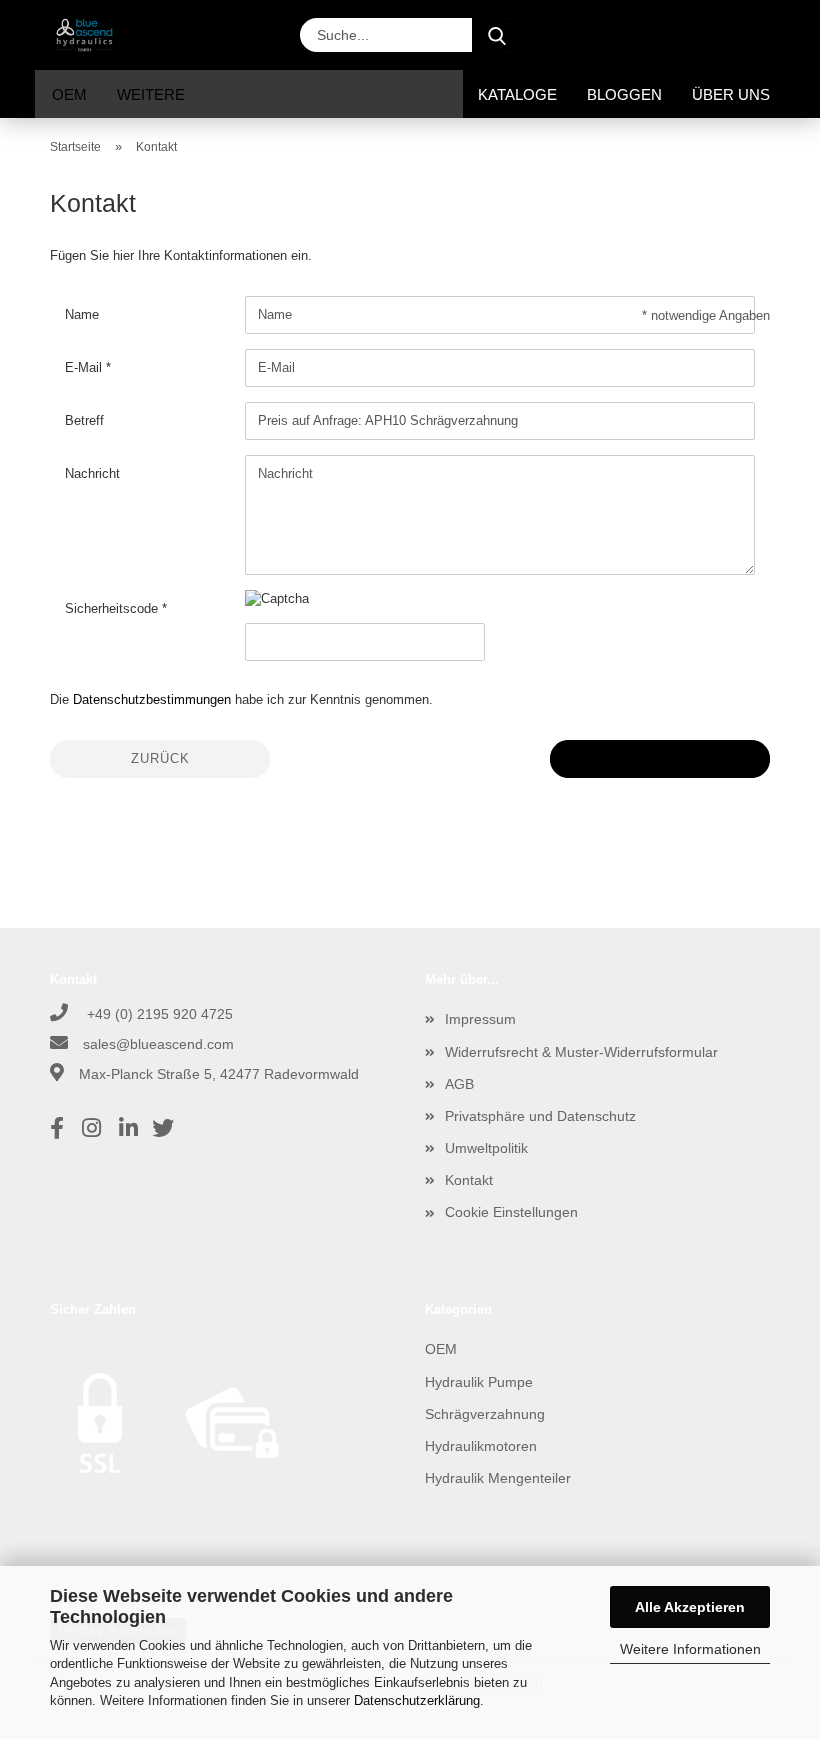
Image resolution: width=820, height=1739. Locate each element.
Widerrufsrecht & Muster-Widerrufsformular (581, 1052)
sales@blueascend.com (158, 1044)
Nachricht (92, 473)
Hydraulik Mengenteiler (498, 1478)
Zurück (160, 758)
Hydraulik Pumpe (479, 1382)
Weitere (151, 94)
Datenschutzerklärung (417, 1700)
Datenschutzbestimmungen (152, 699)
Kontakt (469, 1180)
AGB (459, 1084)
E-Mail (85, 367)
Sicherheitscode (113, 608)
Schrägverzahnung (485, 1414)
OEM (69, 94)
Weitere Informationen (690, 1649)
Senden (660, 758)
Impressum (480, 1019)
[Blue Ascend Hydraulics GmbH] (92, 35)
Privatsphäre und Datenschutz (540, 1116)
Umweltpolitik (486, 1148)
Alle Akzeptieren (690, 1607)
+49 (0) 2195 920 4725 (158, 1014)
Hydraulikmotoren (481, 1446)
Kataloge (517, 94)
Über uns (731, 94)
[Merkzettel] (702, 35)
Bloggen (624, 94)
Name (82, 314)
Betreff (84, 420)
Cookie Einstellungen (511, 1212)
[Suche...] (497, 35)
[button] (592, 35)
